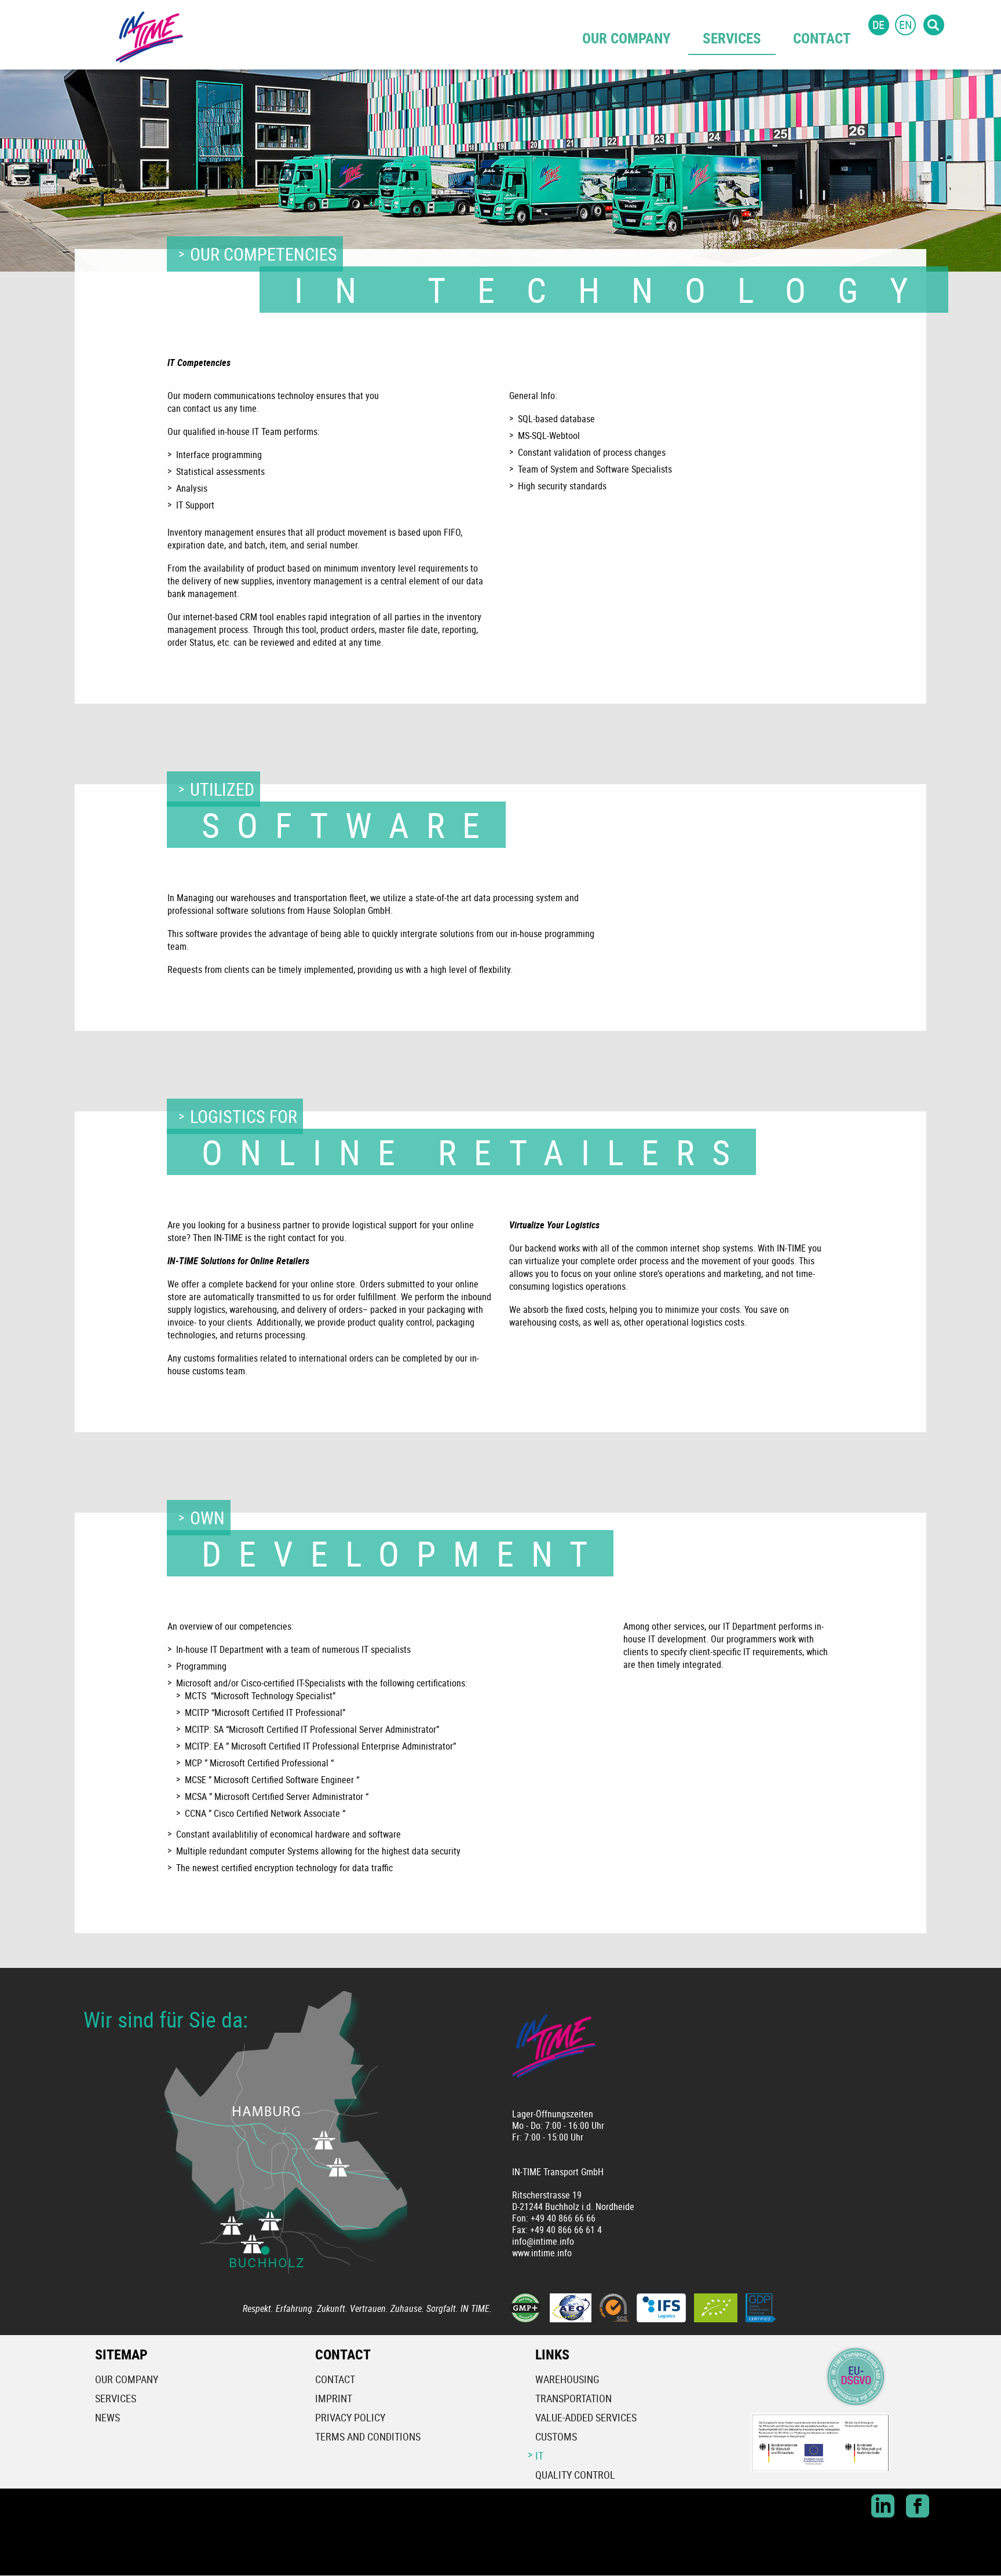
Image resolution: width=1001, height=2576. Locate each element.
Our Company (626, 38)
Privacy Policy (350, 2417)
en (905, 25)
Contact (822, 38)
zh (959, 25)
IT (539, 2456)
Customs (556, 2436)
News (107, 2417)
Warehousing (567, 2379)
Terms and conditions (368, 2436)
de (878, 25)
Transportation (573, 2398)
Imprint (334, 2398)
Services (732, 38)
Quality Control (575, 2475)
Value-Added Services (586, 2417)
